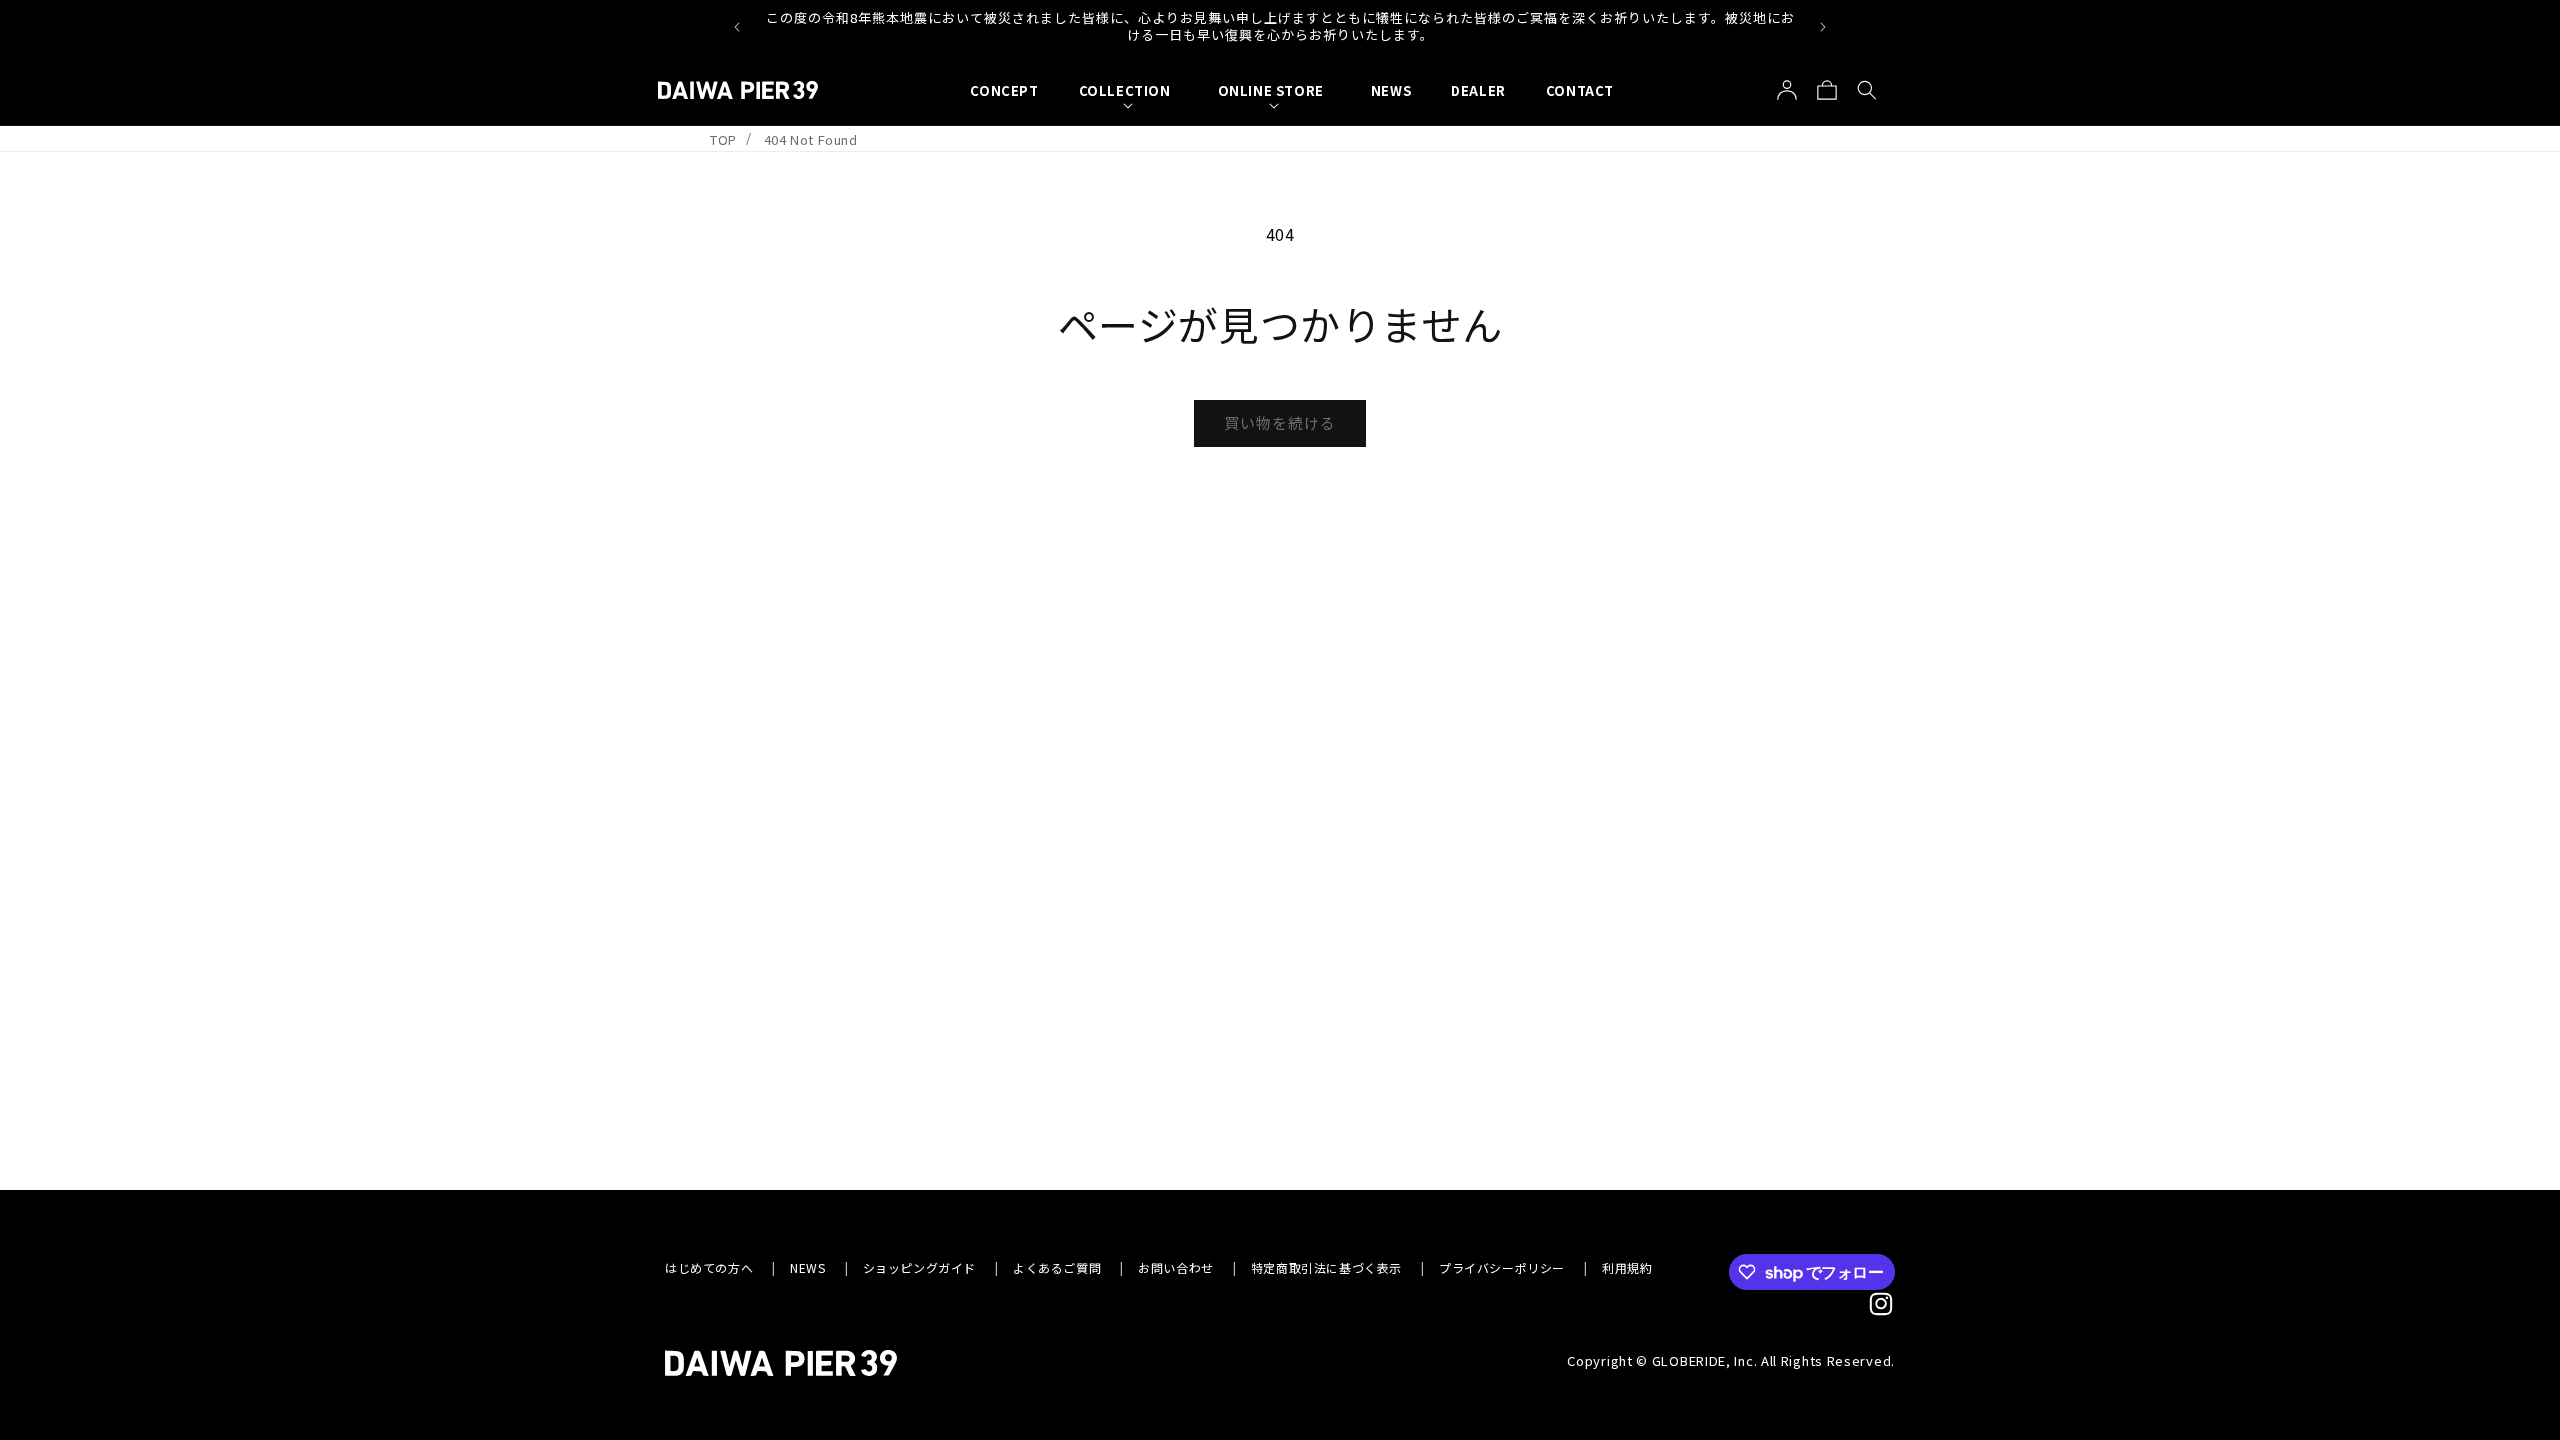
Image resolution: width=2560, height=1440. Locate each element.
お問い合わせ (1176, 1267)
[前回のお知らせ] (737, 27)
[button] (1128, 91)
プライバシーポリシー (1502, 1267)
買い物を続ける (1280, 422)
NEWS (807, 1267)
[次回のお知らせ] (1823, 27)
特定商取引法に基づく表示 (1326, 1267)
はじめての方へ (709, 1267)
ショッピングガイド (919, 1267)
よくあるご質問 (1057, 1267)
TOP (723, 139)
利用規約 (1627, 1267)
